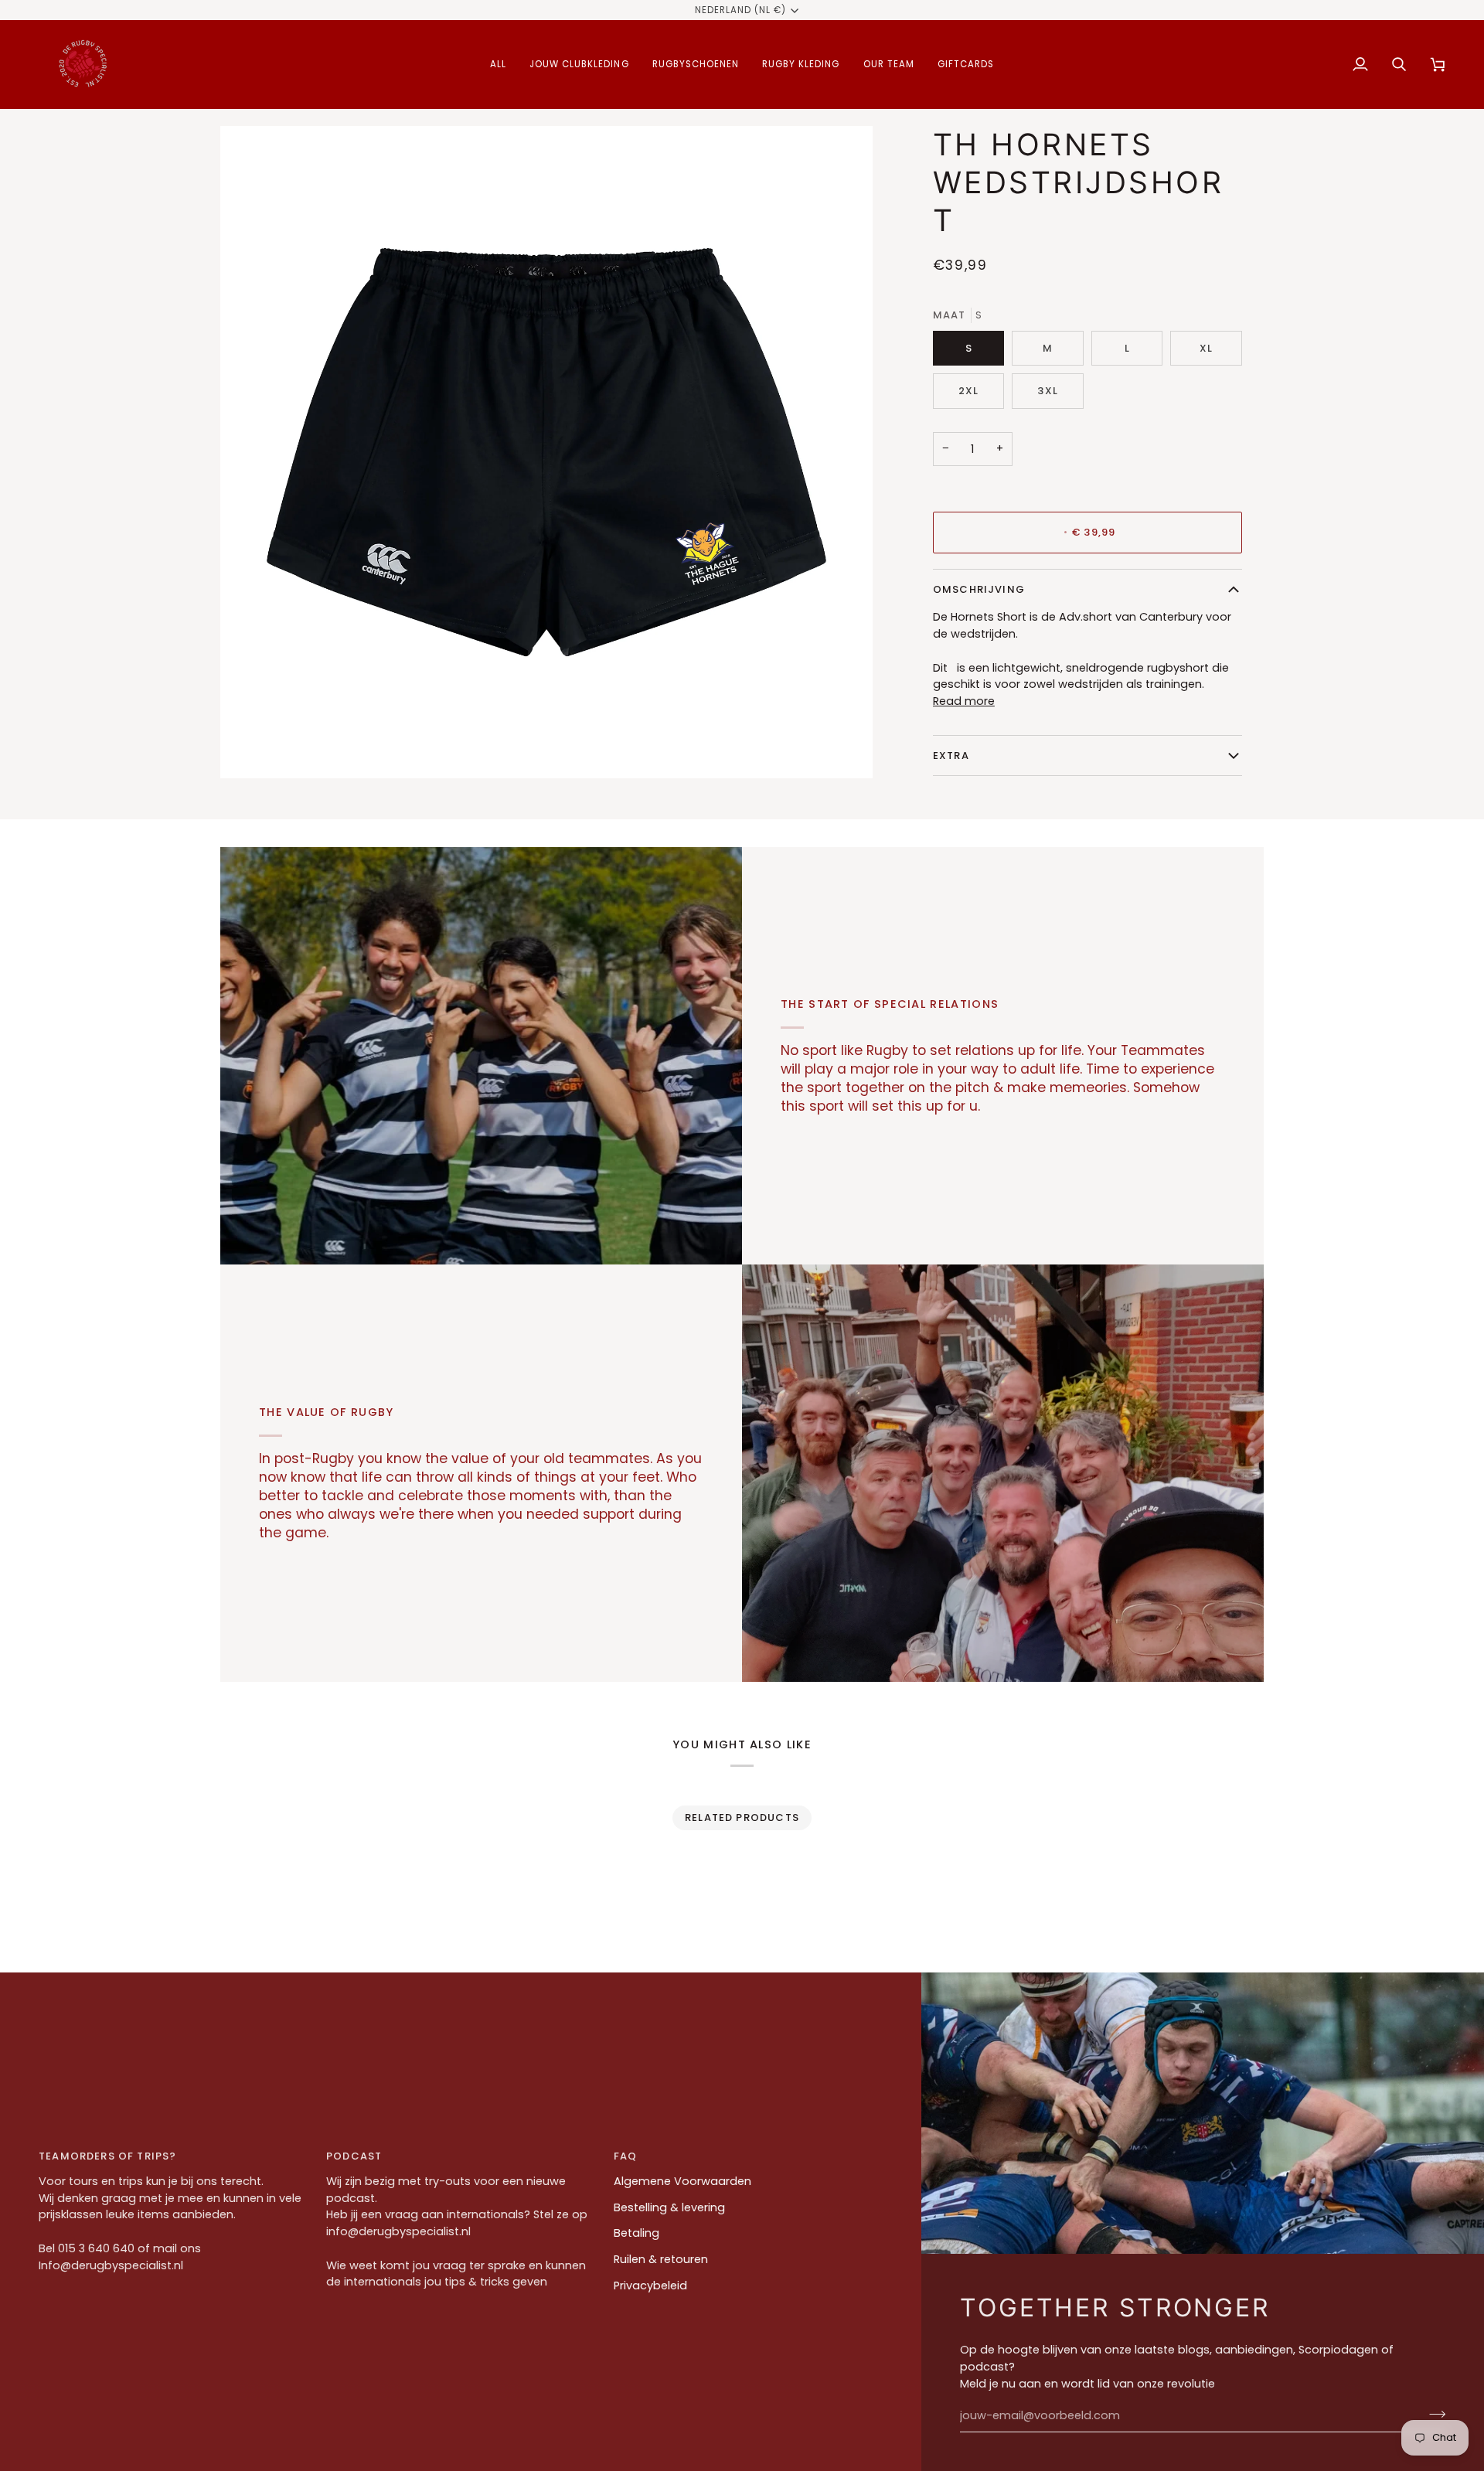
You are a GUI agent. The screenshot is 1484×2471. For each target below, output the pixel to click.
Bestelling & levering (669, 2207)
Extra (951, 756)
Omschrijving (979, 589)
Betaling (636, 2233)
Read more (964, 701)
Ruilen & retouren (661, 2259)
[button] (498, 65)
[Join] (1433, 2414)
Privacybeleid (650, 2286)
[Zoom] (249, 749)
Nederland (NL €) (741, 10)
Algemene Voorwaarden (682, 2181)
